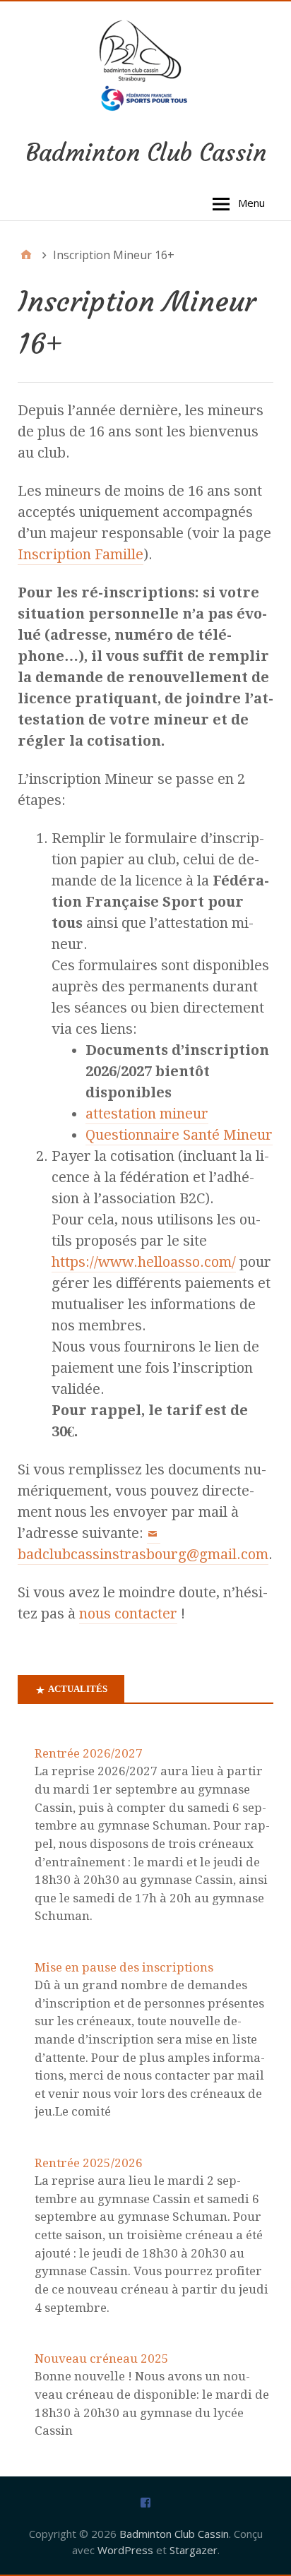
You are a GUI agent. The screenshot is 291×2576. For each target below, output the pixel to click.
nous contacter (128, 1614)
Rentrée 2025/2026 (89, 2163)
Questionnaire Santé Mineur (179, 1135)
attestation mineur (147, 1114)
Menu (251, 203)
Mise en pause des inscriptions (124, 1967)
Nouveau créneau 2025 (102, 2359)
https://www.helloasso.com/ (144, 1262)
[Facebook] (145, 2502)
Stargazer (194, 2550)
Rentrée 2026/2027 (89, 1753)
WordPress (125, 2550)
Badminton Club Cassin (146, 153)
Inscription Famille (81, 554)
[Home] (26, 255)
